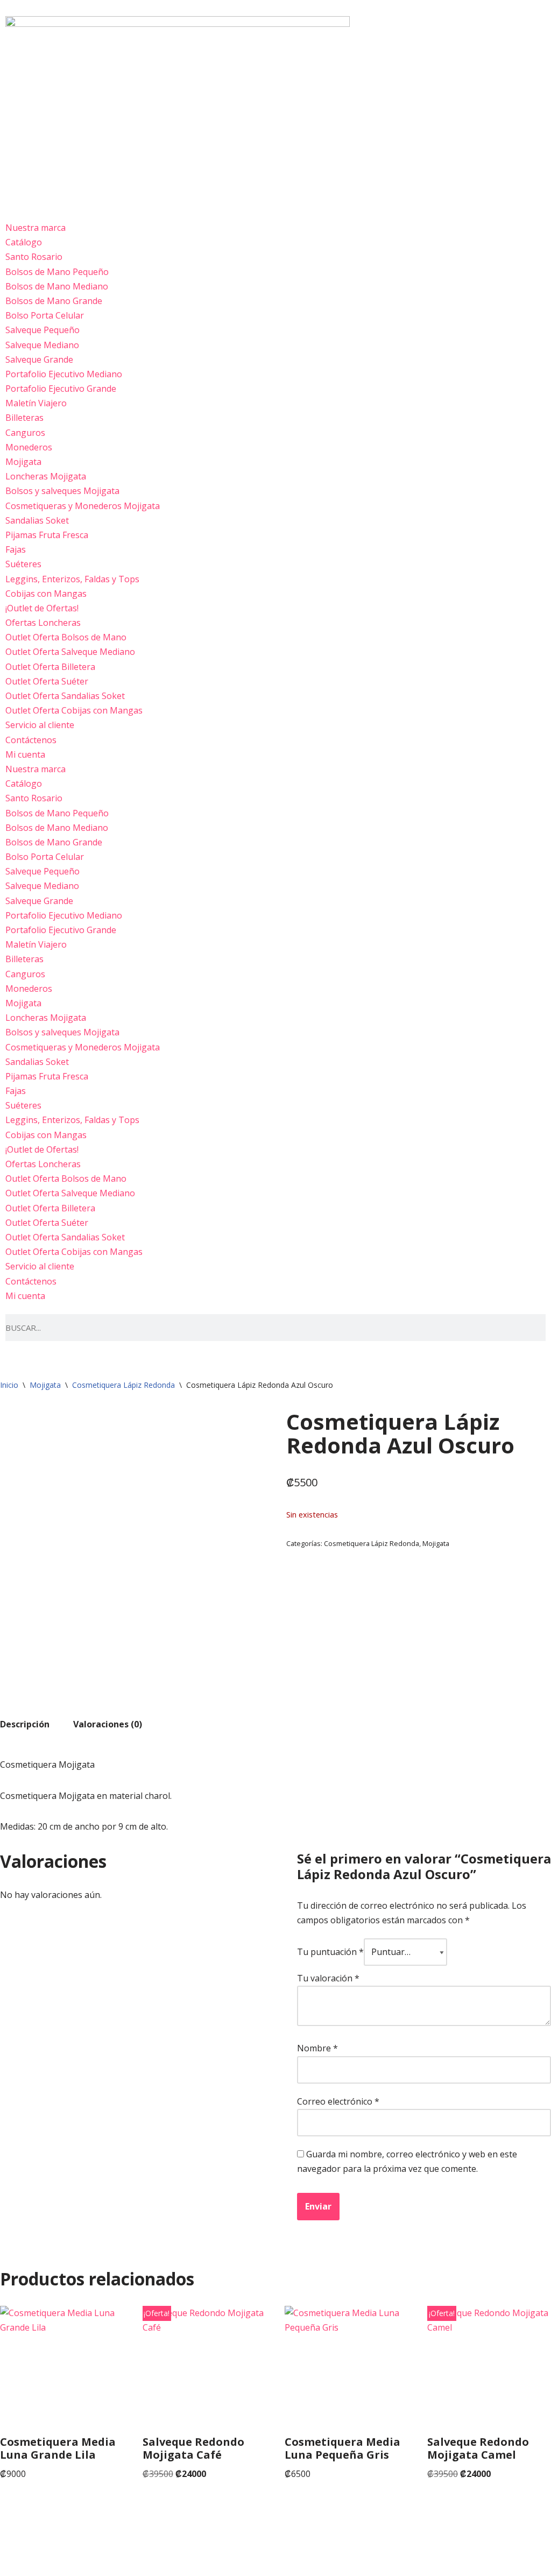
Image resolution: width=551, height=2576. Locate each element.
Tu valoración (328, 1978)
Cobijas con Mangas (46, 594)
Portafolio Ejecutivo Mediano (64, 374)
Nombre (317, 2048)
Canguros (25, 433)
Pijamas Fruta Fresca (47, 535)
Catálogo (24, 242)
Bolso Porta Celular (45, 315)
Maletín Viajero (36, 403)
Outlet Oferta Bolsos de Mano (66, 637)
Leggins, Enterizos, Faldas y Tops (72, 579)
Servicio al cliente (40, 725)
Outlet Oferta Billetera (50, 667)
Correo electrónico (338, 2101)
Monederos (29, 447)
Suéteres (23, 564)
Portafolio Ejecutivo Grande (61, 389)
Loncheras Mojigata (46, 476)
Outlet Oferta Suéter (47, 681)
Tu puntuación (330, 1952)
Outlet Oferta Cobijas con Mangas (74, 710)
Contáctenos (31, 740)
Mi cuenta (25, 754)
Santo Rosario (34, 257)
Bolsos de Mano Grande (54, 301)
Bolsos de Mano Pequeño (57, 272)
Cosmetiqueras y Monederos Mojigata (83, 506)
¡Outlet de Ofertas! (42, 608)
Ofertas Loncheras (43, 623)
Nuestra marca (36, 228)
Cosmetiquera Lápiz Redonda (123, 1385)
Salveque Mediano (42, 345)
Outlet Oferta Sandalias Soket (65, 696)
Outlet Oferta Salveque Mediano (70, 652)
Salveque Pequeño (43, 330)
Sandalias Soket (37, 520)
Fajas (16, 549)
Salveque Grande (39, 359)
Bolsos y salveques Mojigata (62, 491)
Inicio (9, 1385)
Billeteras (24, 418)
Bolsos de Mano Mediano (57, 286)
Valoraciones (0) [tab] (108, 1724)
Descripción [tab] (25, 1724)
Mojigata (23, 462)
